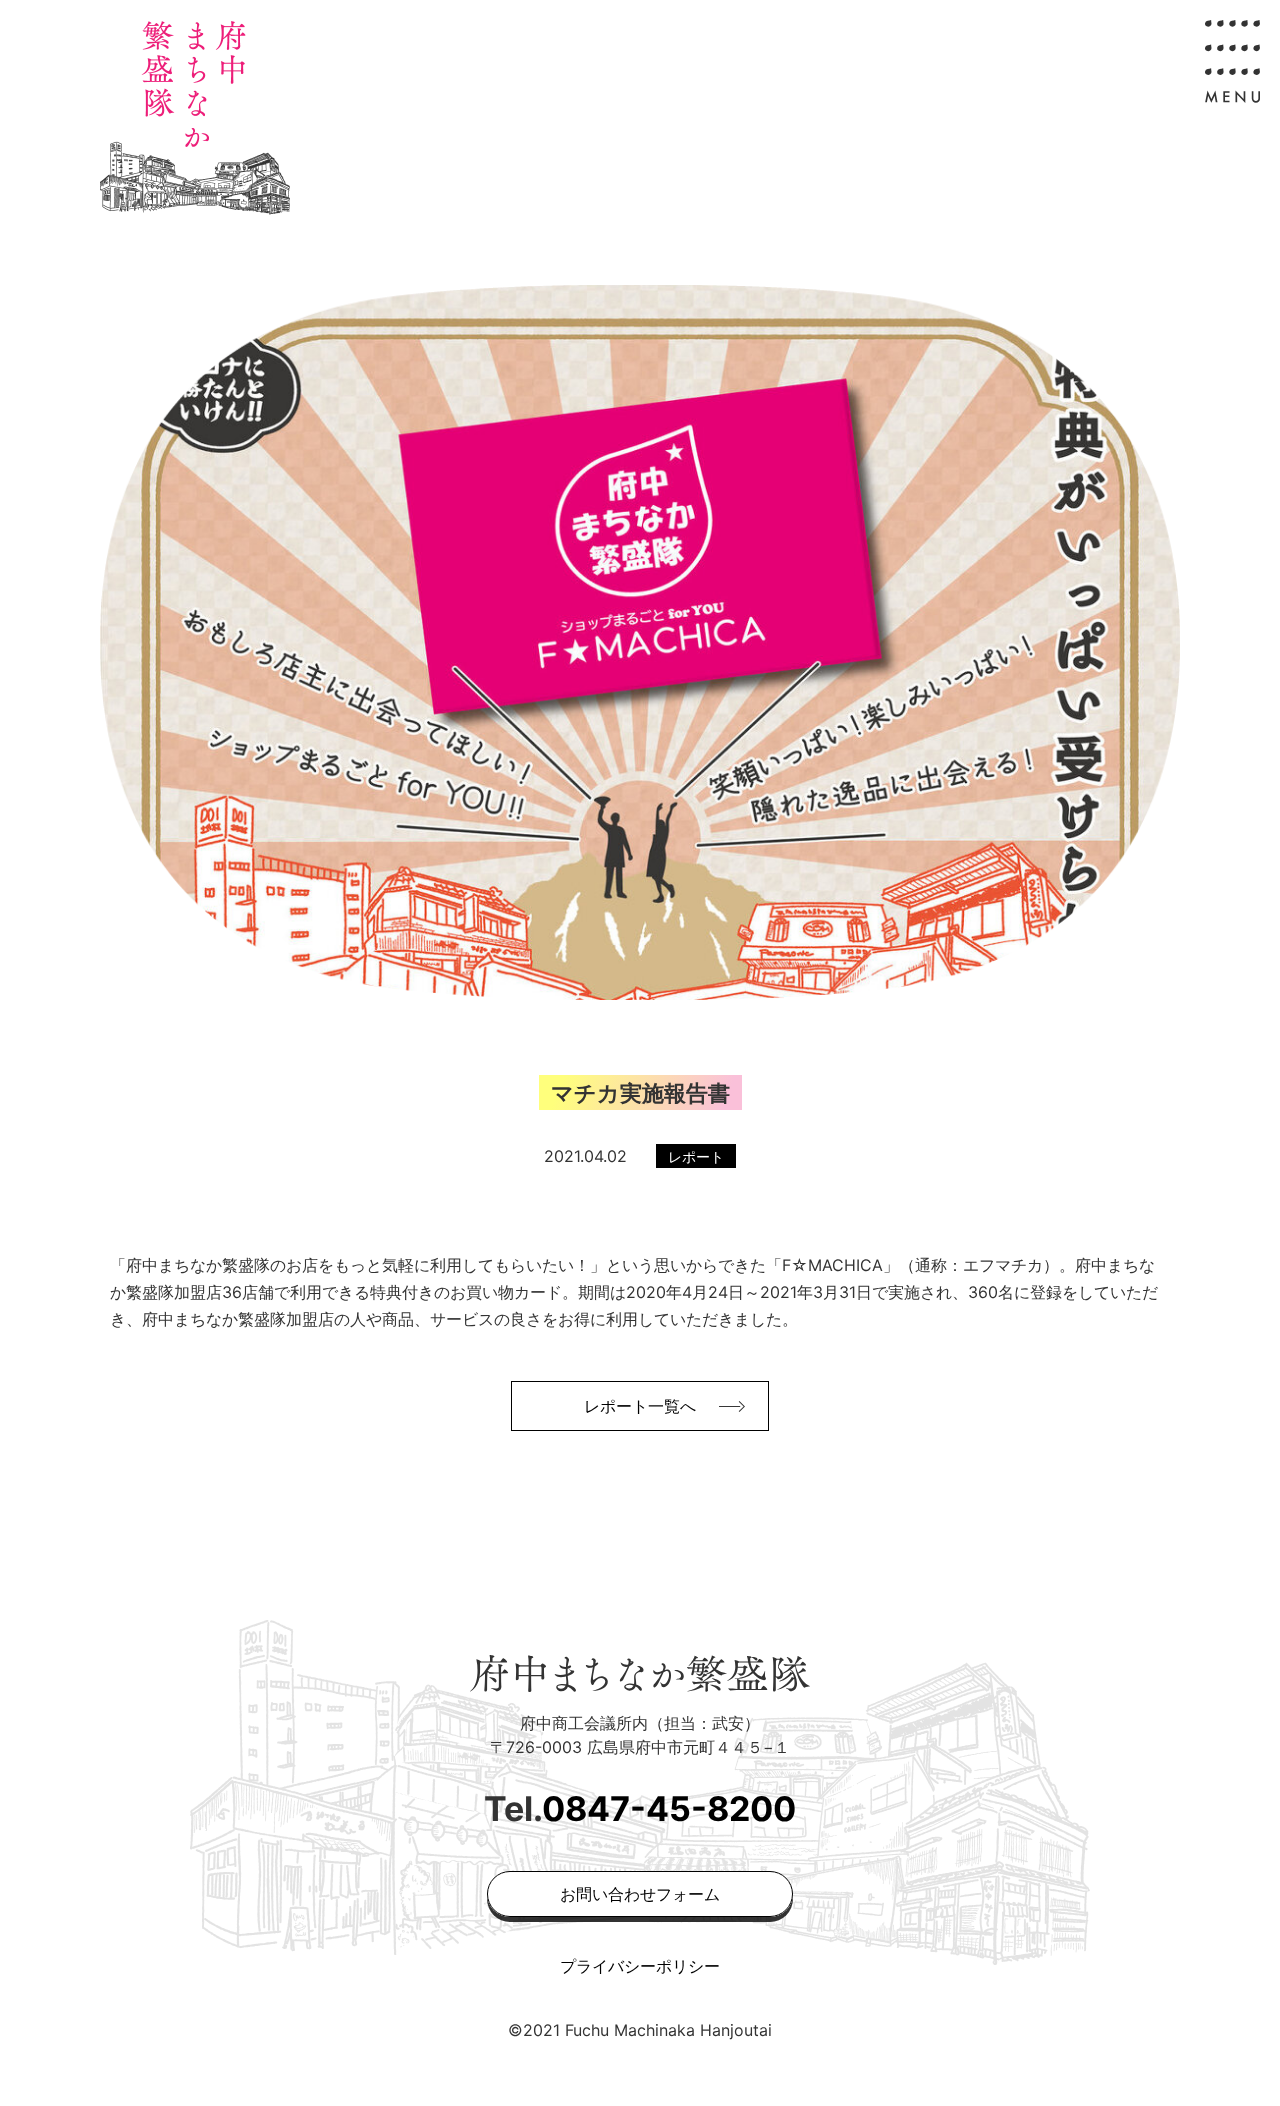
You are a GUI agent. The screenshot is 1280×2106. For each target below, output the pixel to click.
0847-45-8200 (669, 1808)
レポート (696, 1156)
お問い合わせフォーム (640, 1894)
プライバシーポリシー (640, 1966)
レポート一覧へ (640, 1406)
